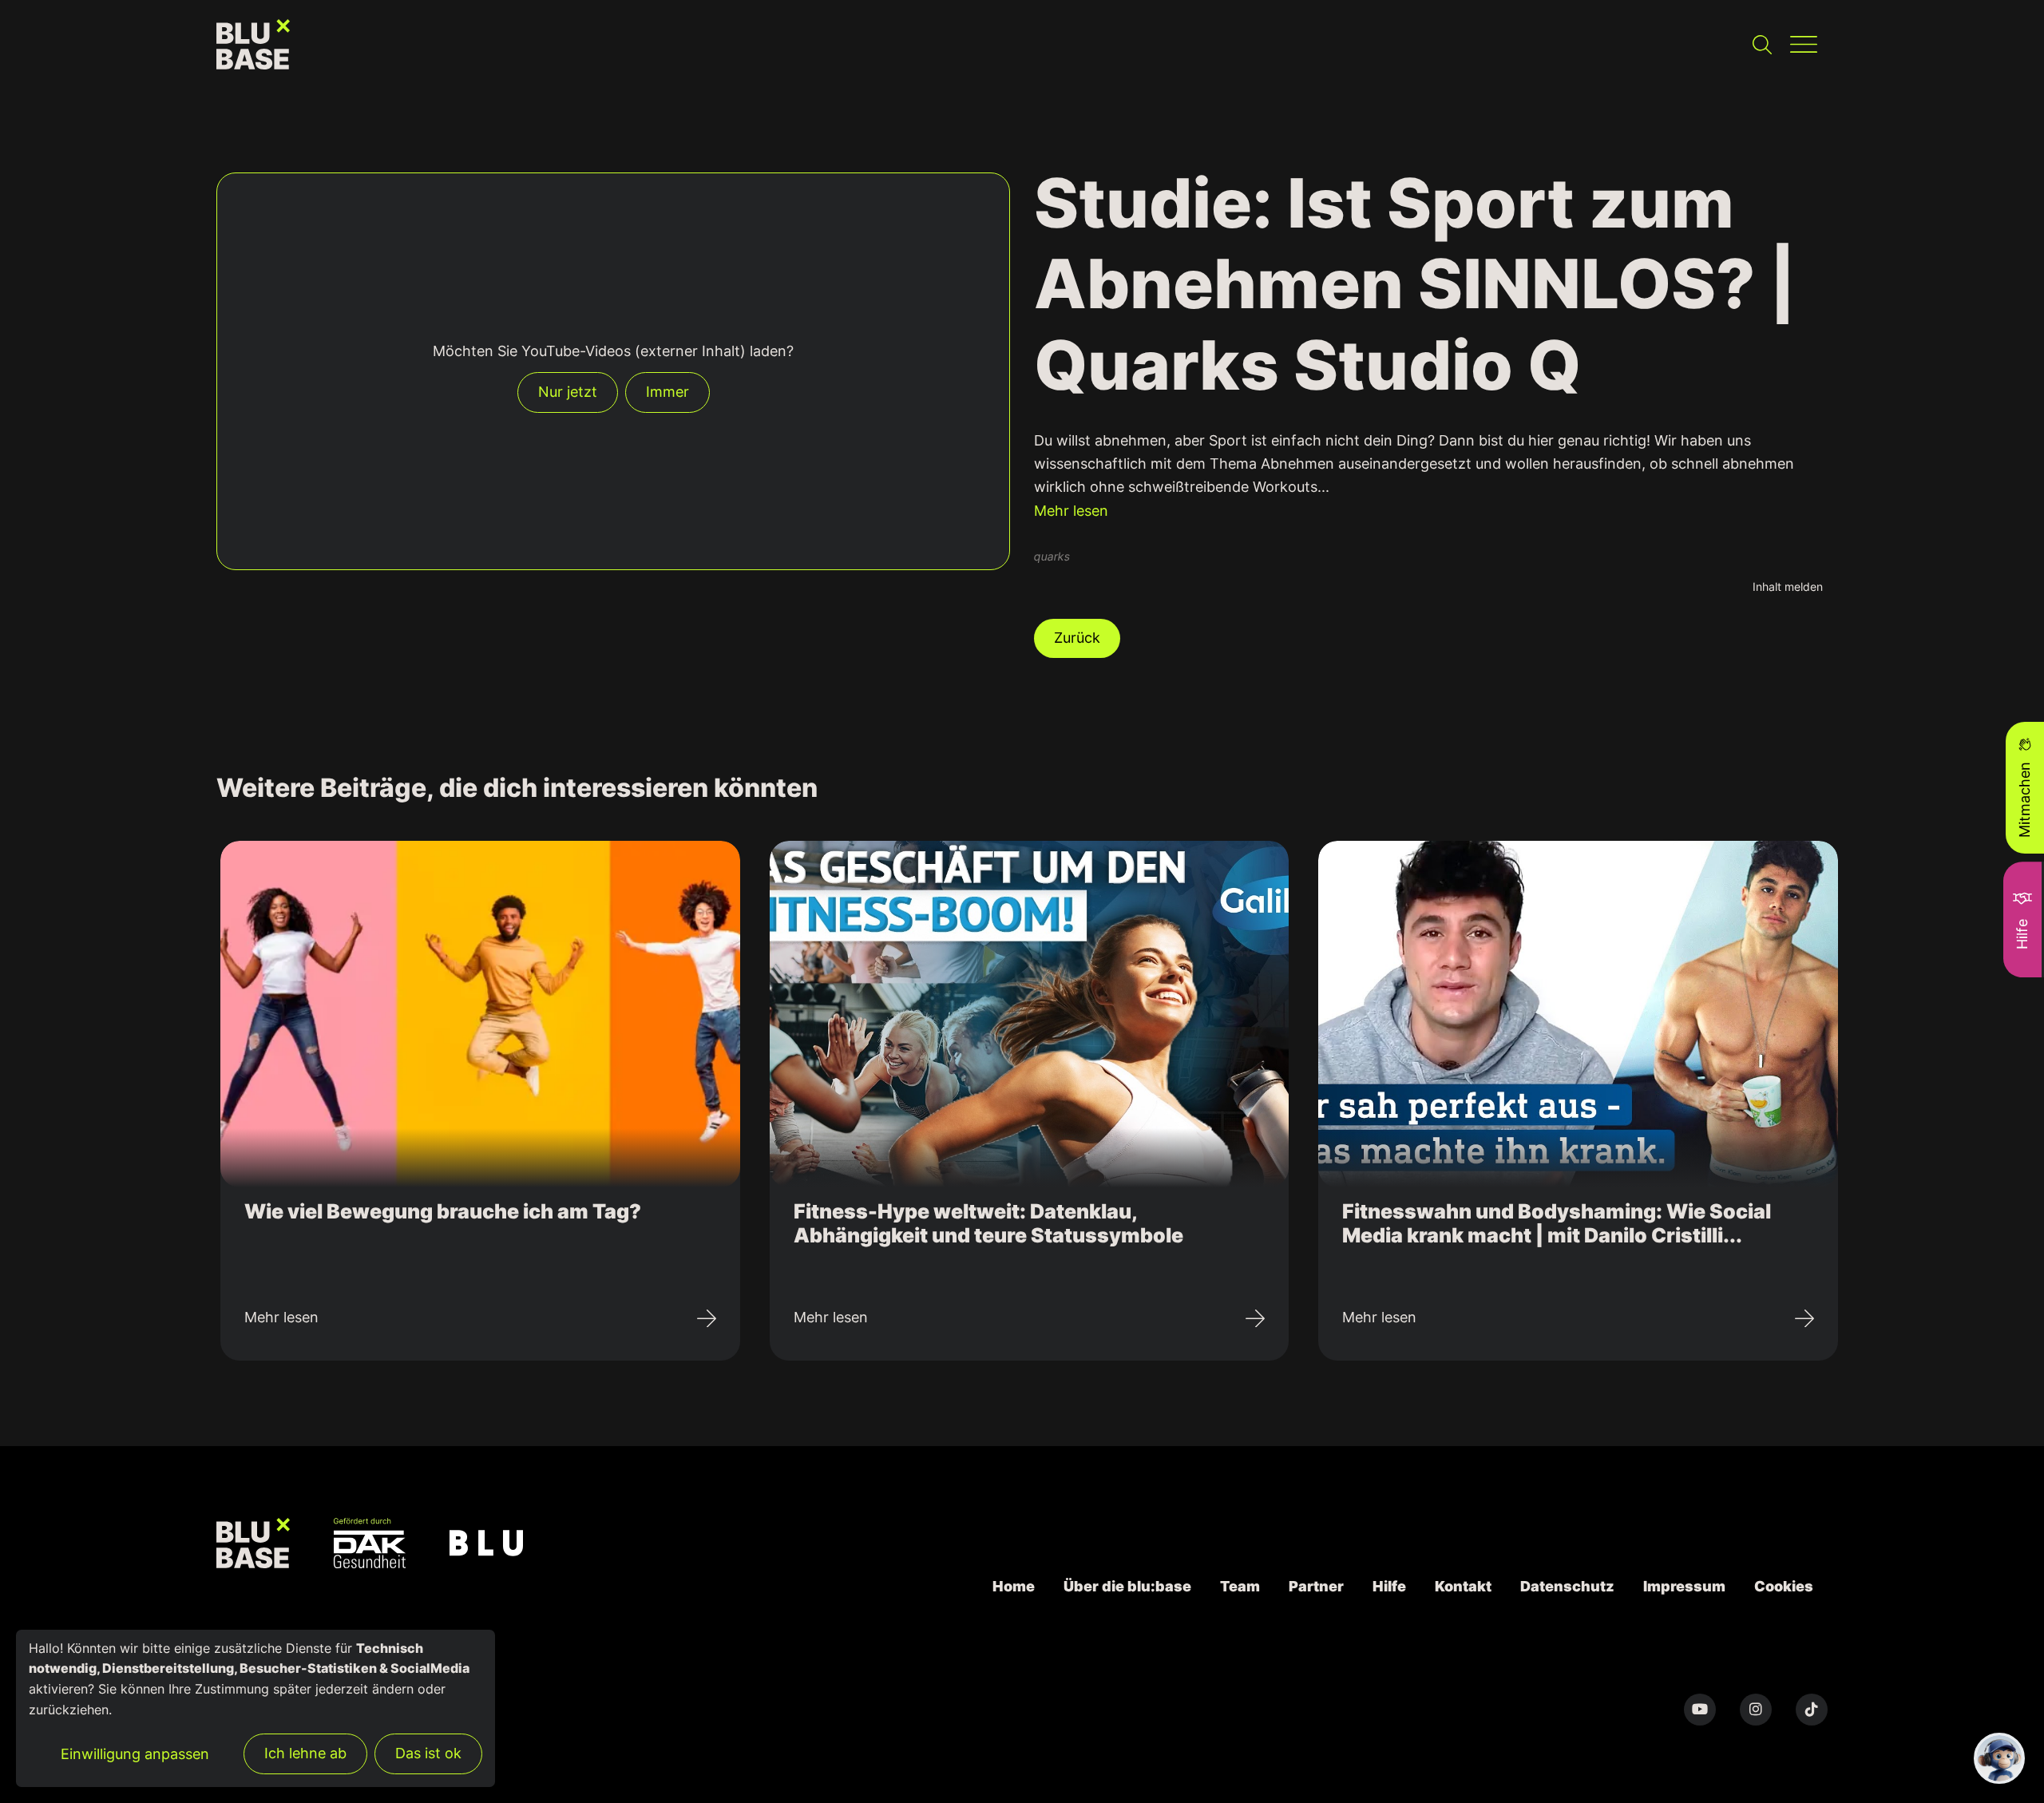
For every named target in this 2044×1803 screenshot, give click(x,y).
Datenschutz (1567, 1586)
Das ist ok (428, 1753)
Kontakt (1463, 1586)
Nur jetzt (568, 392)
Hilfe (1389, 1586)
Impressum (1684, 1586)
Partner (1316, 1586)
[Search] (1762, 44)
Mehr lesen (1071, 511)
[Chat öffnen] (1999, 1758)
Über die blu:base (1127, 1586)
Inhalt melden (1788, 586)
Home (1014, 1586)
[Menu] (1803, 44)
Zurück (1077, 638)
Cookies (1784, 1586)
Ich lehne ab (305, 1753)
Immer (667, 392)
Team (1240, 1586)
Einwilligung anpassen (135, 1754)
